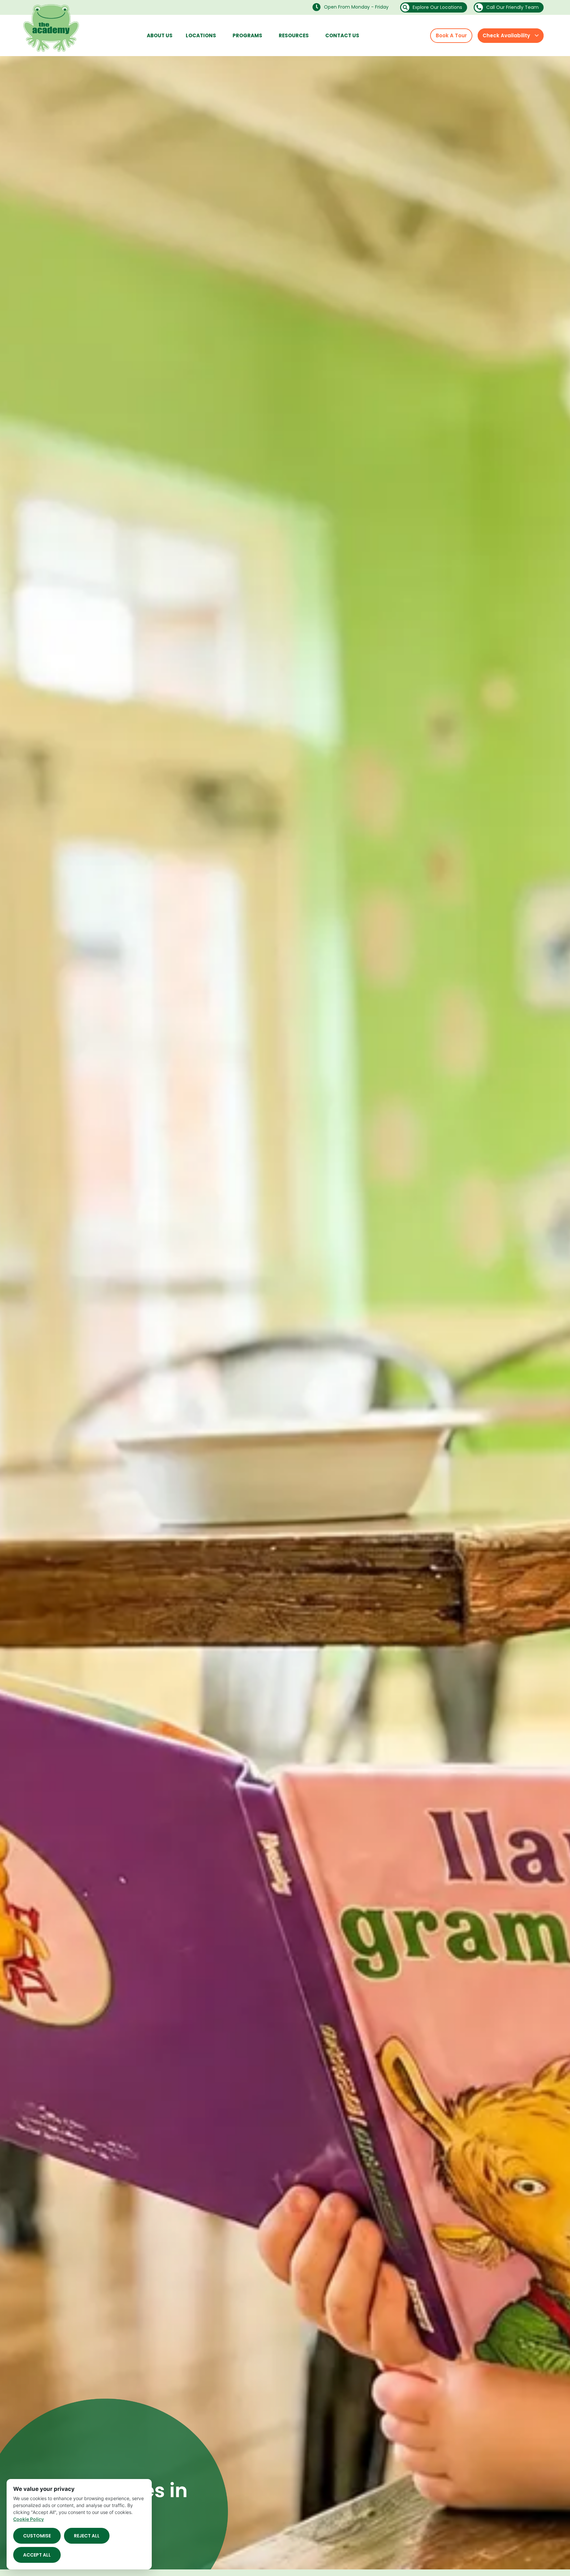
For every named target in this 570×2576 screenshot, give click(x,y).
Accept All (37, 2555)
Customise (37, 2536)
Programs (247, 35)
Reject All (87, 2536)
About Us (160, 35)
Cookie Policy (29, 2519)
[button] (352, 7)
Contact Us (342, 35)
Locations (201, 35)
